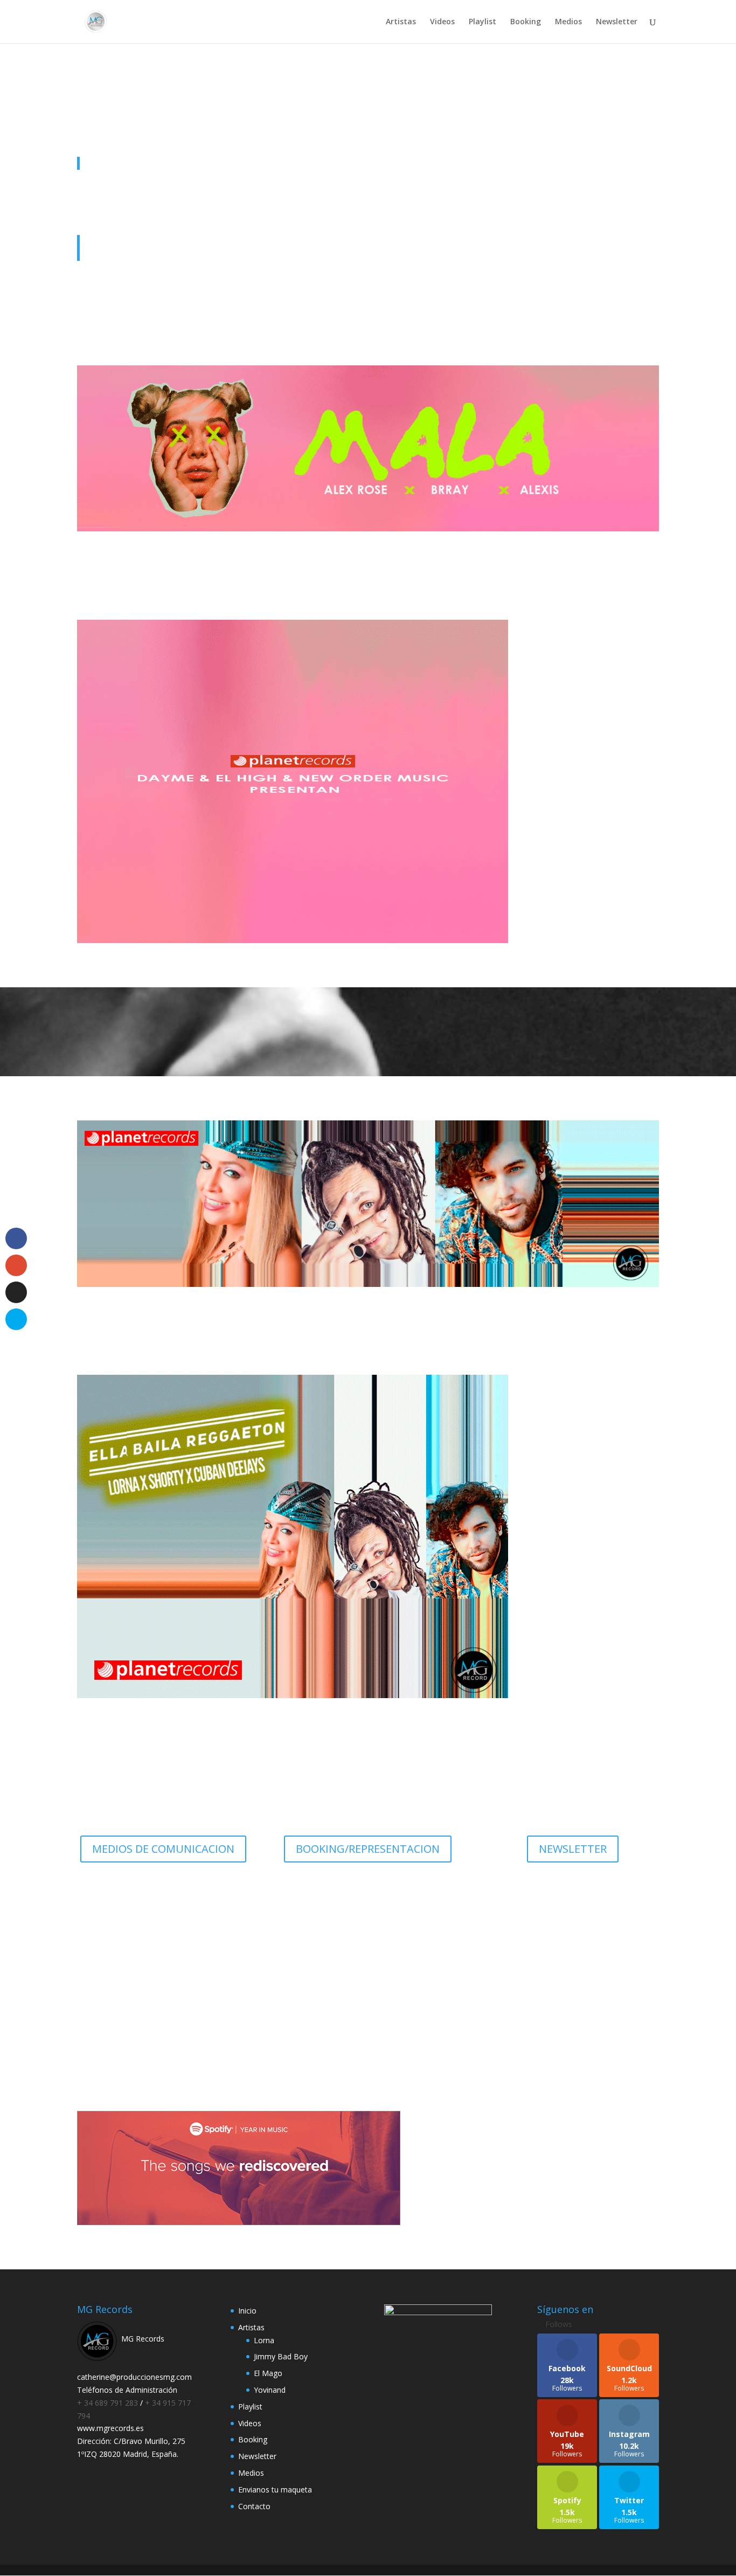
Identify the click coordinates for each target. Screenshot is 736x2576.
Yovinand (270, 2390)
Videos (442, 22)
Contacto (254, 2506)
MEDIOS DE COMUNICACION (163, 1849)
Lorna (264, 2340)
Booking (526, 22)
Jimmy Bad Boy (281, 2356)
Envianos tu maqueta (275, 2490)
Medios (568, 22)
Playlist (482, 22)
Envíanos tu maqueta (368, 2009)
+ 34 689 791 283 (109, 2403)
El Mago (268, 2373)
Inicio (247, 2311)
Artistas (401, 22)
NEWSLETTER (573, 1849)
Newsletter (617, 22)
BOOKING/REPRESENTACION (368, 1849)
